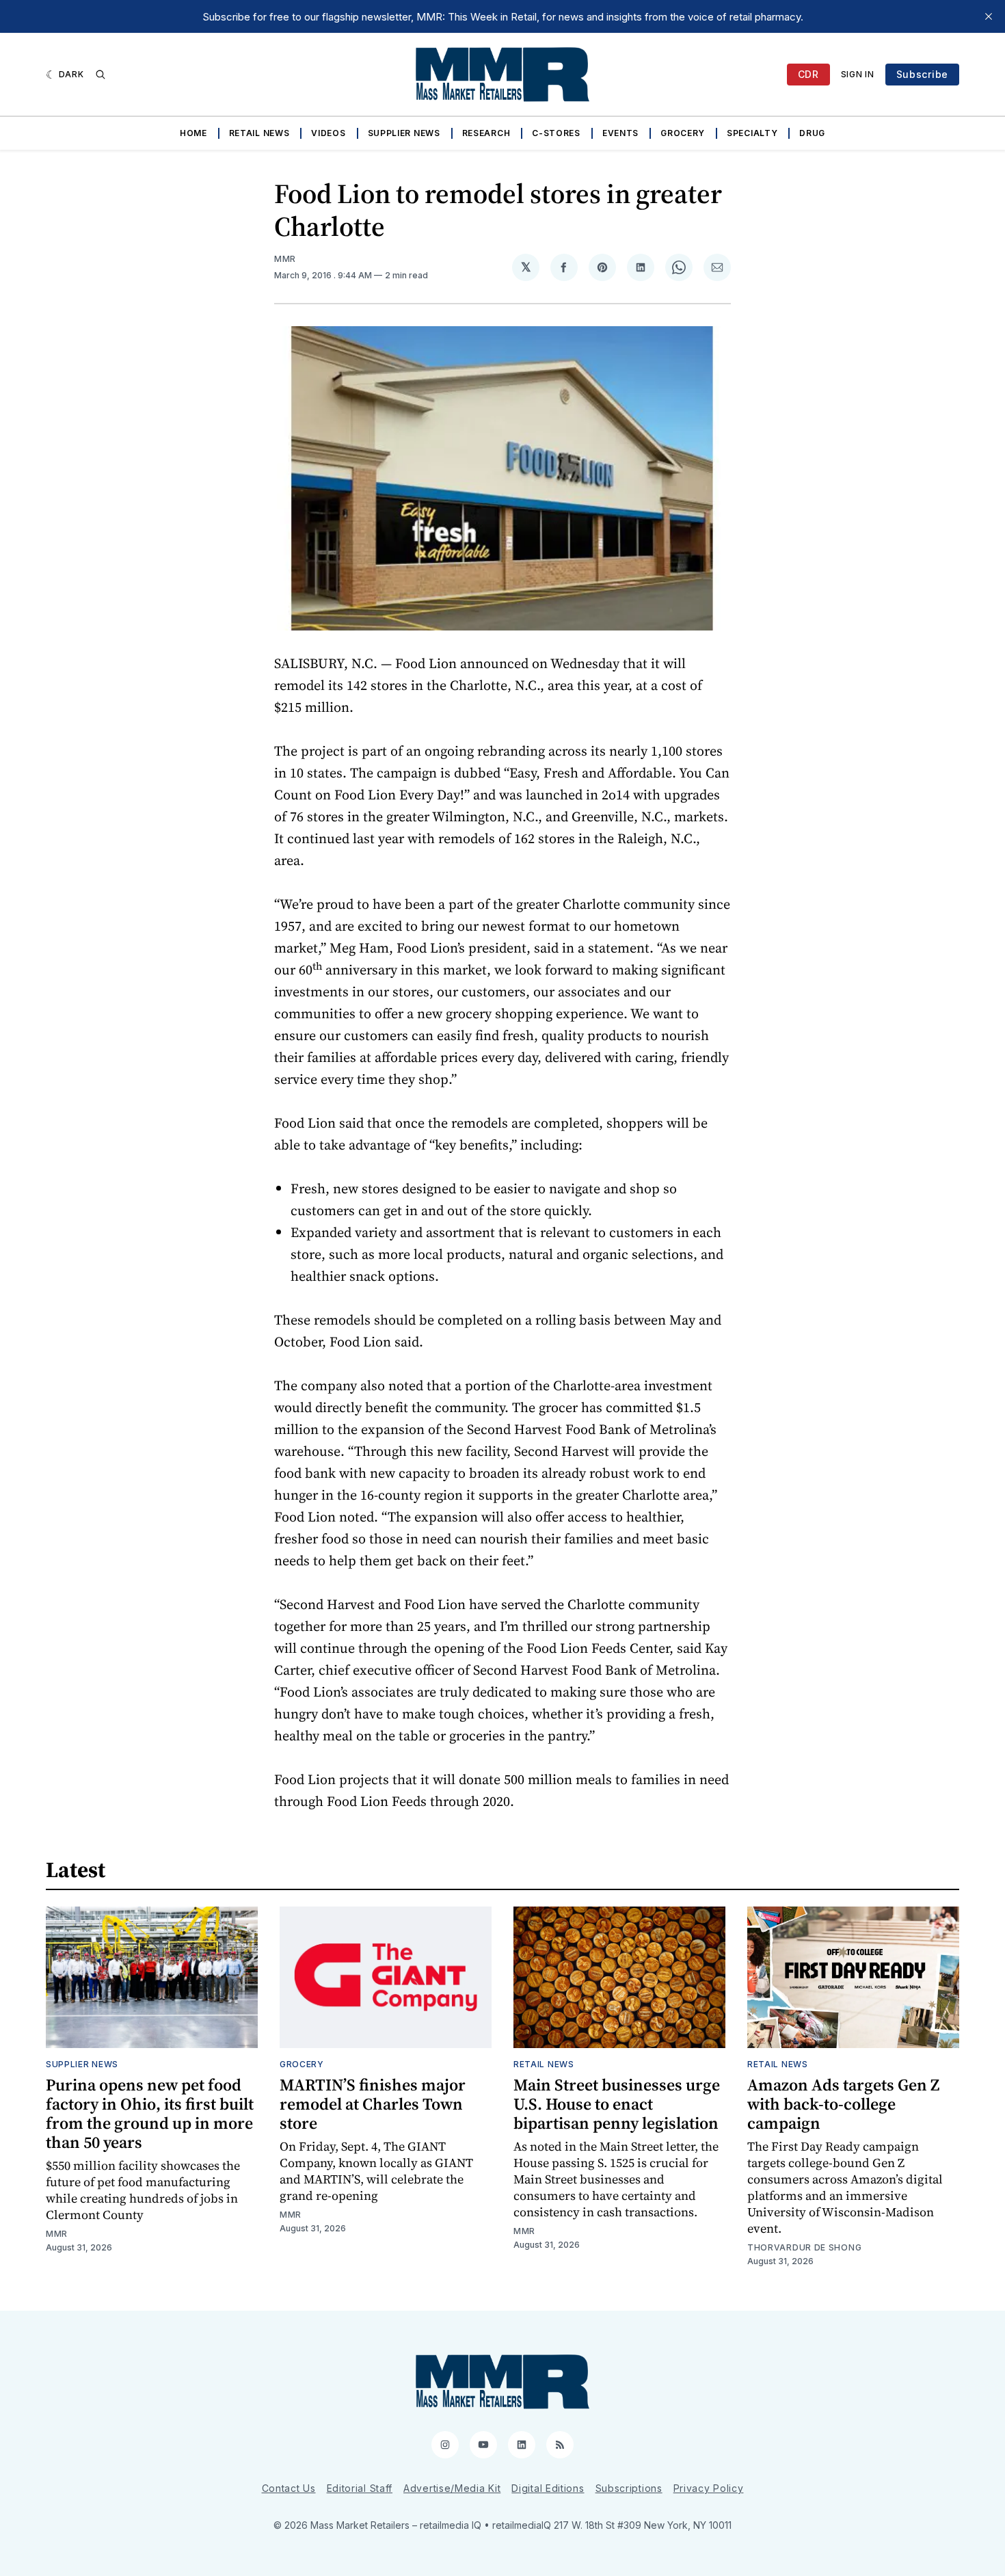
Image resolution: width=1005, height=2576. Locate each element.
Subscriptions (629, 2488)
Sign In (858, 74)
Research (486, 133)
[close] (989, 16)
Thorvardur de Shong (804, 2247)
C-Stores (556, 133)
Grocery (683, 133)
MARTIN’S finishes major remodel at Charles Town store (373, 2104)
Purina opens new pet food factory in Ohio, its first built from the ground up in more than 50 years (150, 2113)
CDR (808, 74)
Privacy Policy (709, 2488)
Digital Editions (548, 2488)
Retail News (259, 133)
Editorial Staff (360, 2488)
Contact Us (289, 2488)
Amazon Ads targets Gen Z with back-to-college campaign (843, 2104)
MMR (285, 259)
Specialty (752, 133)
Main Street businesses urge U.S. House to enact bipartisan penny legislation (617, 2104)
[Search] (100, 75)
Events (620, 133)
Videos (328, 133)
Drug (812, 133)
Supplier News (404, 133)
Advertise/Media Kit (452, 2488)
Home (193, 133)
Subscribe (922, 74)
